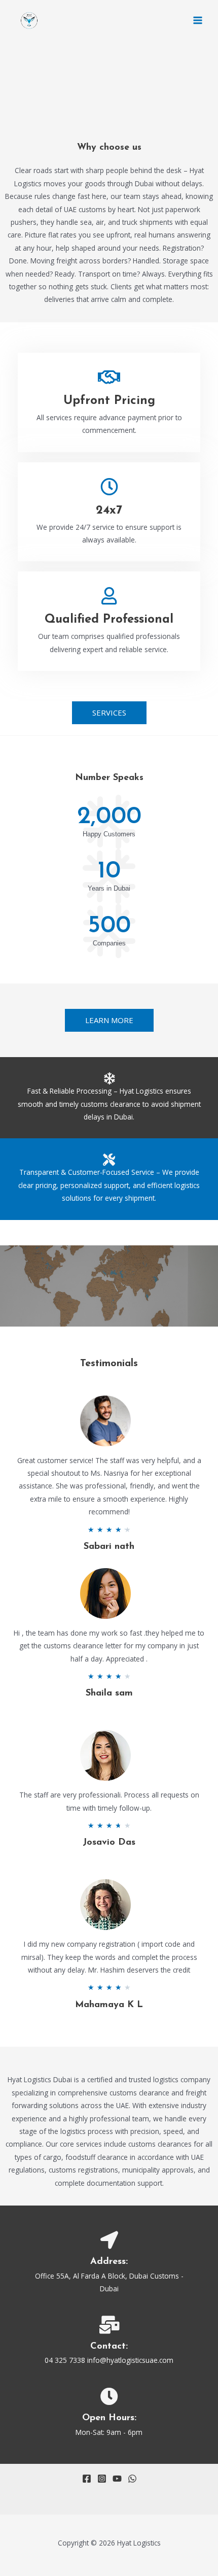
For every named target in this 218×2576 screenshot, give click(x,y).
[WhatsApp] (132, 2479)
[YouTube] (117, 2479)
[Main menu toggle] (198, 21)
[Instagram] (102, 2479)
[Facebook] (87, 2479)
